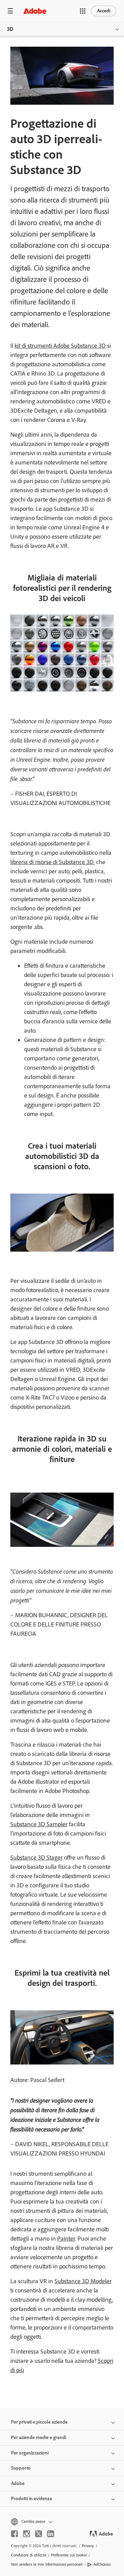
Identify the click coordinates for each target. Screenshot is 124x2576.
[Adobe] (35, 11)
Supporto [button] (21, 2468)
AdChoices (102, 2564)
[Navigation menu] (10, 11)
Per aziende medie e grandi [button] (39, 2437)
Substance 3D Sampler (39, 1824)
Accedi (104, 11)
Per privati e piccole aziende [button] (39, 2422)
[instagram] (27, 2534)
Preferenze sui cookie (69, 2555)
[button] (83, 11)
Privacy (88, 2546)
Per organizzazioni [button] (30, 2453)
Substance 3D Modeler (83, 2281)
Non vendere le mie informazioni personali (47, 2564)
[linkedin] (51, 2534)
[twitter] (39, 2534)
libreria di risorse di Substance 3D (52, 862)
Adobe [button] (18, 2483)
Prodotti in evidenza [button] (32, 2499)
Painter (66, 2239)
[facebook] (14, 2534)
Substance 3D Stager (37, 1858)
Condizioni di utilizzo (29, 2555)
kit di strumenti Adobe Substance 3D (60, 346)
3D (10, 29)
